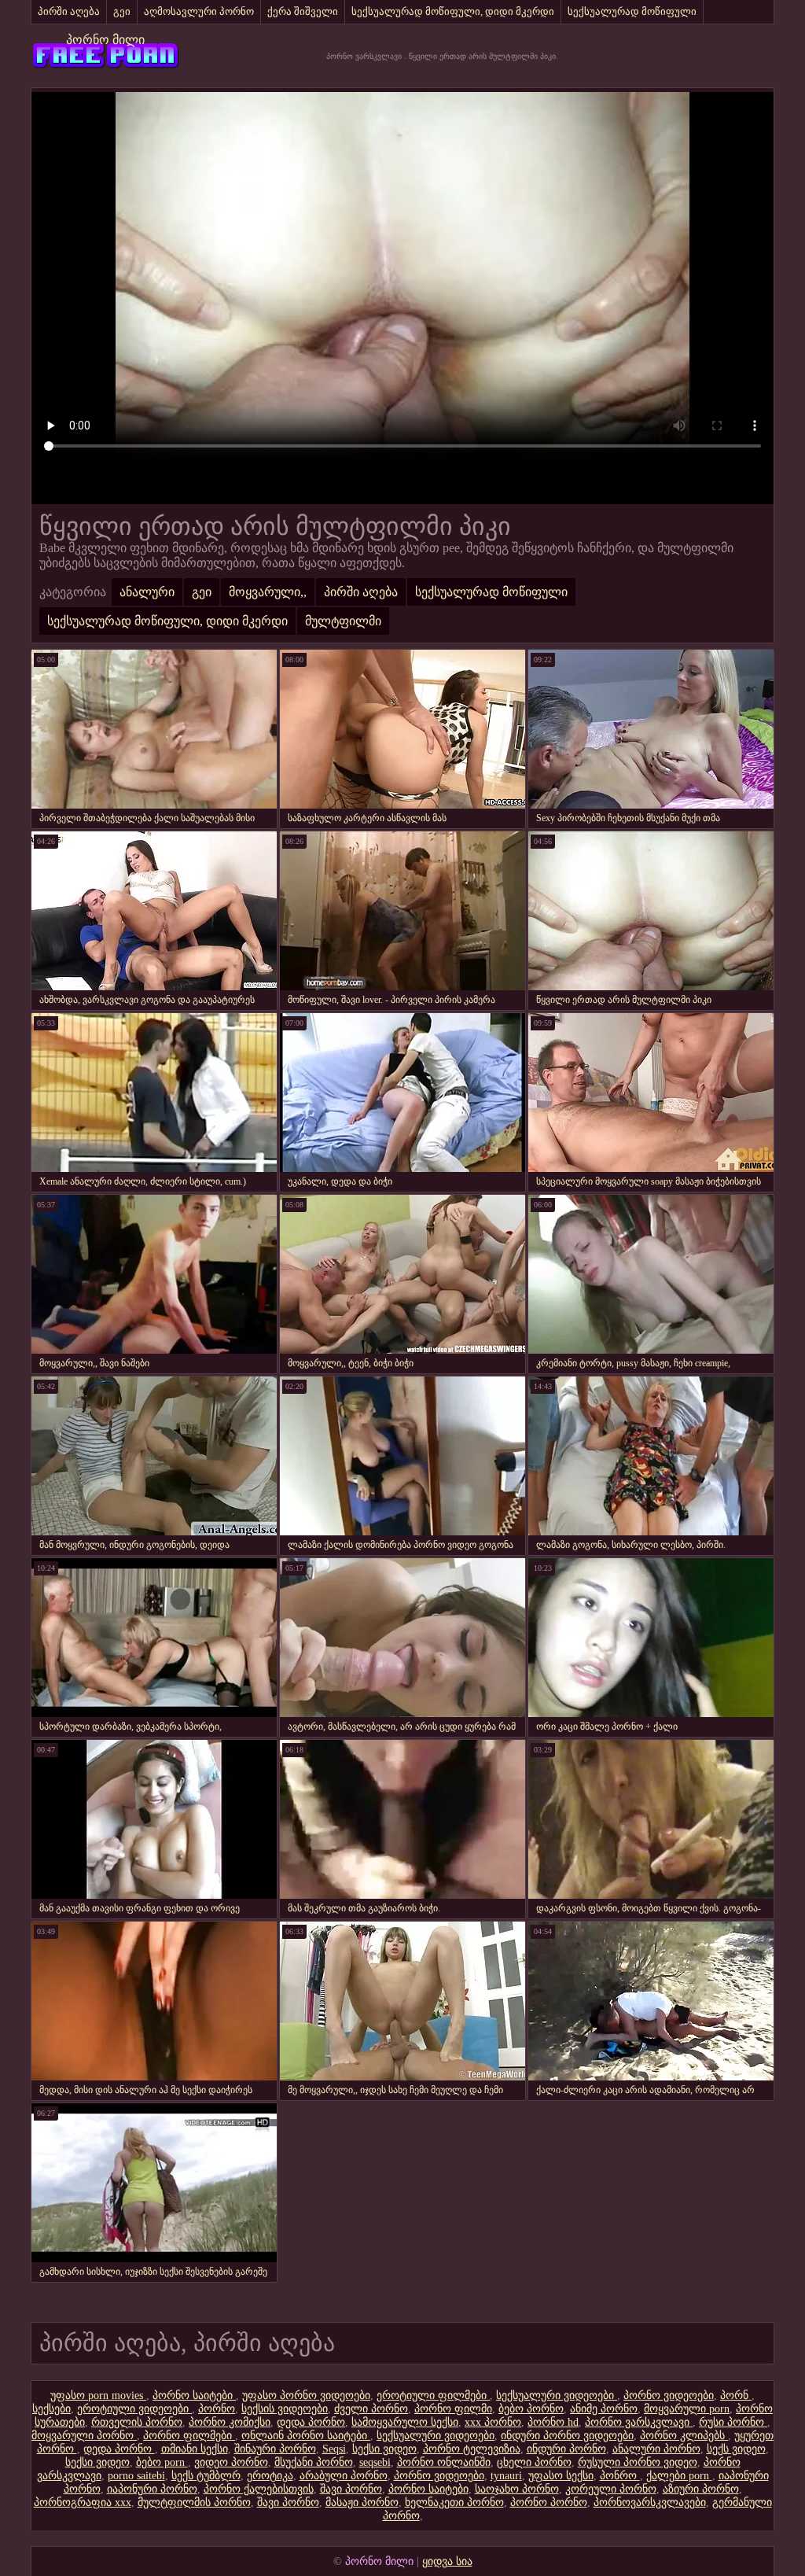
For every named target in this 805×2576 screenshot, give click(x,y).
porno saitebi (136, 2476)
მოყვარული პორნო (84, 2436)
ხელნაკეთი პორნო (454, 2502)
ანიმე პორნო (604, 2409)
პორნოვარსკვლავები (650, 2502)
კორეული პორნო (611, 2489)
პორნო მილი (105, 40)
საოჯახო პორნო (517, 2489)
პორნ (736, 2395)
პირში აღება (69, 11)
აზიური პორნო (701, 2489)
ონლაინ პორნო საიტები (306, 2436)
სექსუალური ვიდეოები (557, 2395)
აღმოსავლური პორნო (199, 11)
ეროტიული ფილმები (433, 2395)
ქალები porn (679, 2476)
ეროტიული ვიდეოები (134, 2409)
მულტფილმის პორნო (194, 2502)
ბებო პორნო (531, 2409)
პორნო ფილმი (453, 2409)
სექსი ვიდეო (384, 2449)
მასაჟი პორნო (362, 2502)
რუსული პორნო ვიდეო (638, 2462)
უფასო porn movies (98, 2395)
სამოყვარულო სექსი (405, 2422)
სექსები (51, 2409)
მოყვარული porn (687, 2409)
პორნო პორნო (549, 2502)
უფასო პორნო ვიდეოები (306, 2395)
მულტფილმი (343, 621)
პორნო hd (553, 2422)
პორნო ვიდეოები (669, 2395)
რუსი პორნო (733, 2422)
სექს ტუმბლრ (206, 2476)
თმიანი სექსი (195, 2449)
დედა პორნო (311, 2422)
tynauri (506, 2476)
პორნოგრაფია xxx (83, 2502)
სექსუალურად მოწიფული (632, 11)
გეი (122, 11)
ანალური (147, 592)
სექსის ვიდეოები (285, 2409)
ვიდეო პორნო (231, 2462)
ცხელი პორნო (534, 2462)
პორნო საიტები (194, 2395)
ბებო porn (162, 2462)
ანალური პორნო (656, 2449)
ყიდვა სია (447, 2561)
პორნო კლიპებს (684, 2436)
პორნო (217, 2409)
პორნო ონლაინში (444, 2462)
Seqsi (334, 2449)
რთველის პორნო (137, 2422)
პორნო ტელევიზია (472, 2449)
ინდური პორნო (566, 2449)
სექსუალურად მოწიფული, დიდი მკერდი (453, 11)
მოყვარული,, (268, 592)
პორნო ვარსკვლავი (639, 2422)
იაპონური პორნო (152, 2489)
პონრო (620, 2476)
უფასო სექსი (561, 2476)
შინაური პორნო (275, 2449)
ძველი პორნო (371, 2409)
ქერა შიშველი (303, 11)
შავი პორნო (351, 2489)
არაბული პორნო (344, 2476)
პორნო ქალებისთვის (259, 2489)
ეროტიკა (270, 2476)
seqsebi (375, 2462)
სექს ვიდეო (736, 2449)
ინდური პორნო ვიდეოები (567, 2436)
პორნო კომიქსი (230, 2422)
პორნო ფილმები (189, 2436)
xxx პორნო (493, 2422)
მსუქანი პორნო (314, 2462)
